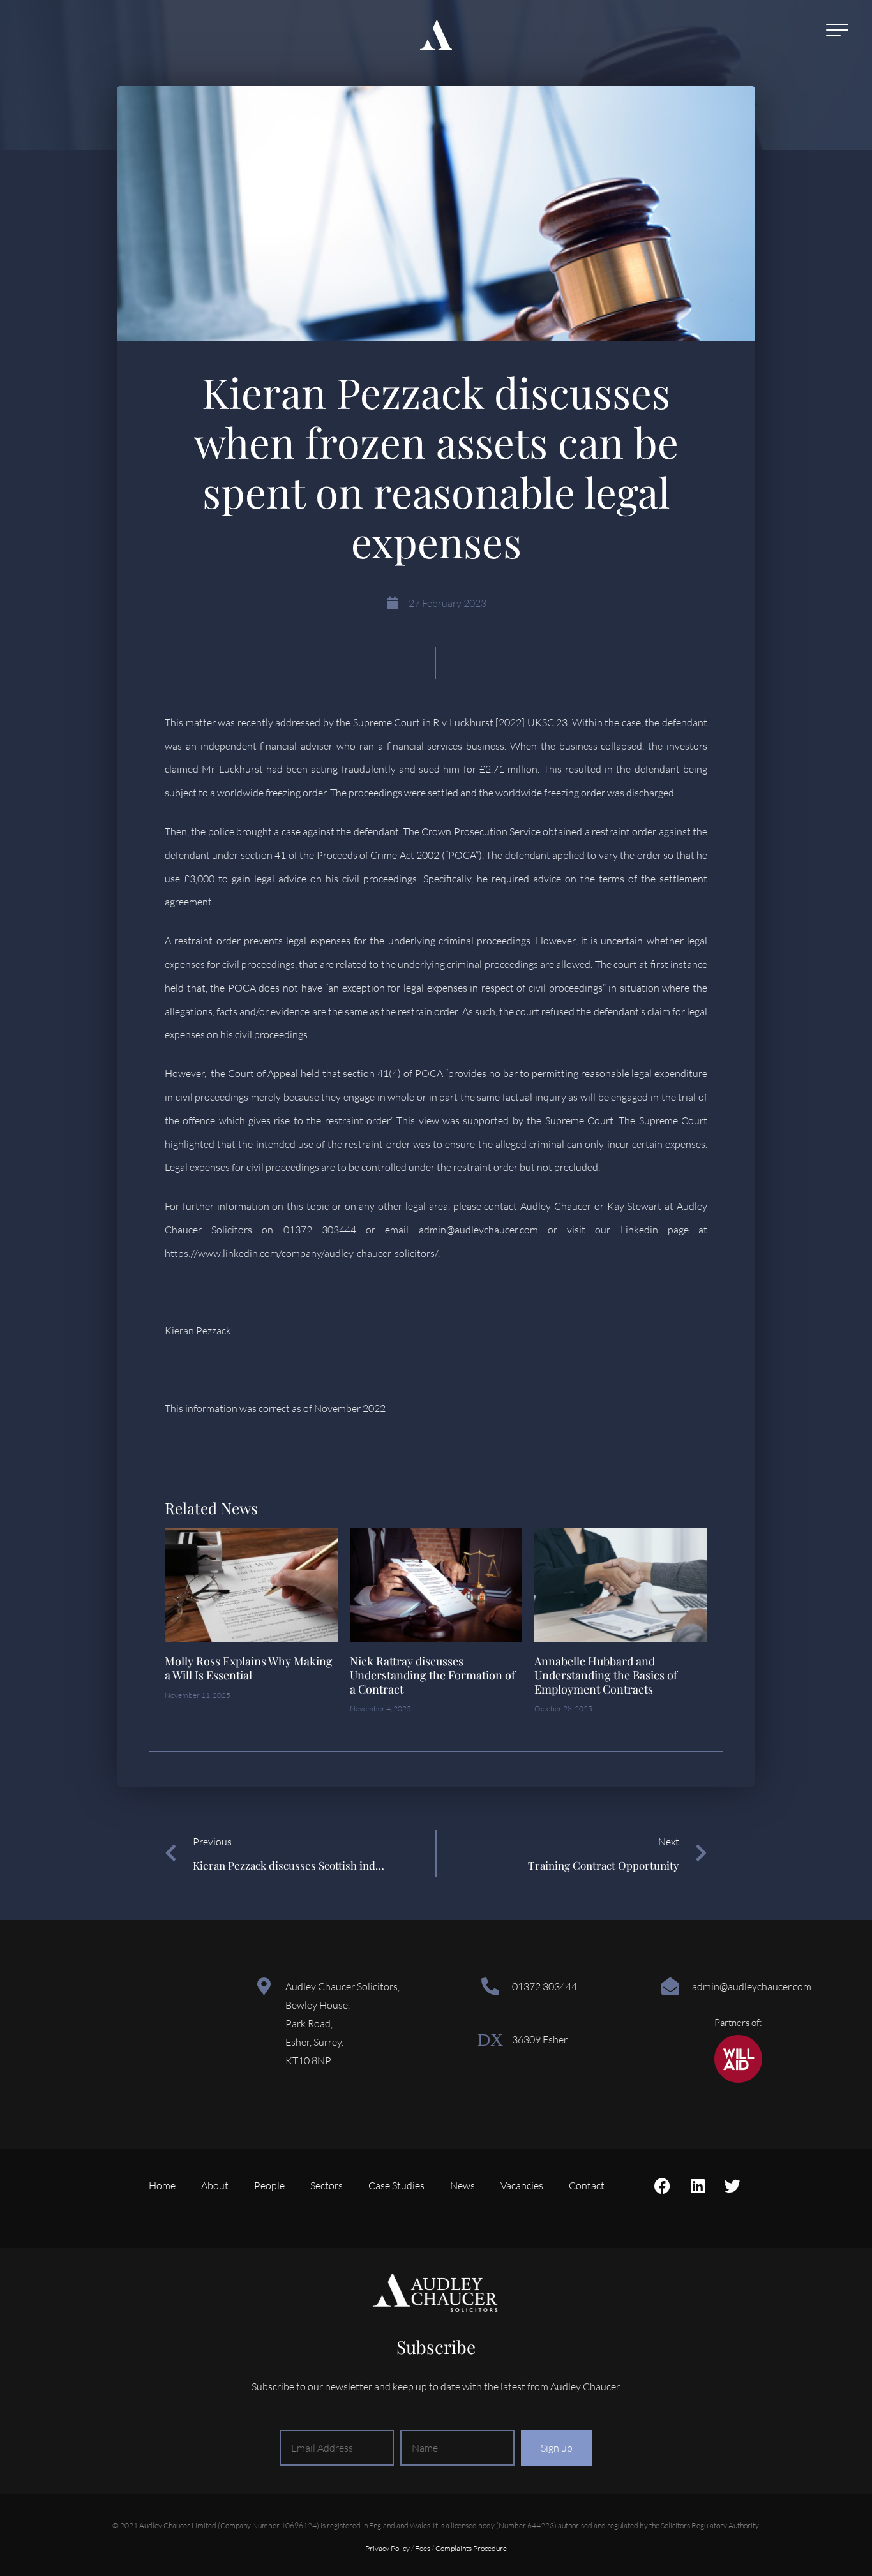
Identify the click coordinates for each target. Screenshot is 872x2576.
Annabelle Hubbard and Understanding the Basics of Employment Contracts (606, 1675)
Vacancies (522, 2185)
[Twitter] (733, 2185)
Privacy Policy (387, 2548)
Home (162, 2185)
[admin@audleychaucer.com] (670, 1986)
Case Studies (396, 2185)
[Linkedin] (698, 2185)
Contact (587, 2185)
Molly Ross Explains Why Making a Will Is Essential (249, 1668)
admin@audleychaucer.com (752, 1986)
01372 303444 (545, 1986)
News (462, 2185)
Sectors (327, 2185)
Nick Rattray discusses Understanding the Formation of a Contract (432, 1675)
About (215, 2185)
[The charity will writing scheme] (738, 2079)
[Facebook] (663, 2185)
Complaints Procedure (471, 2548)
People (269, 2185)
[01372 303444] (490, 1986)
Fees (423, 2548)
